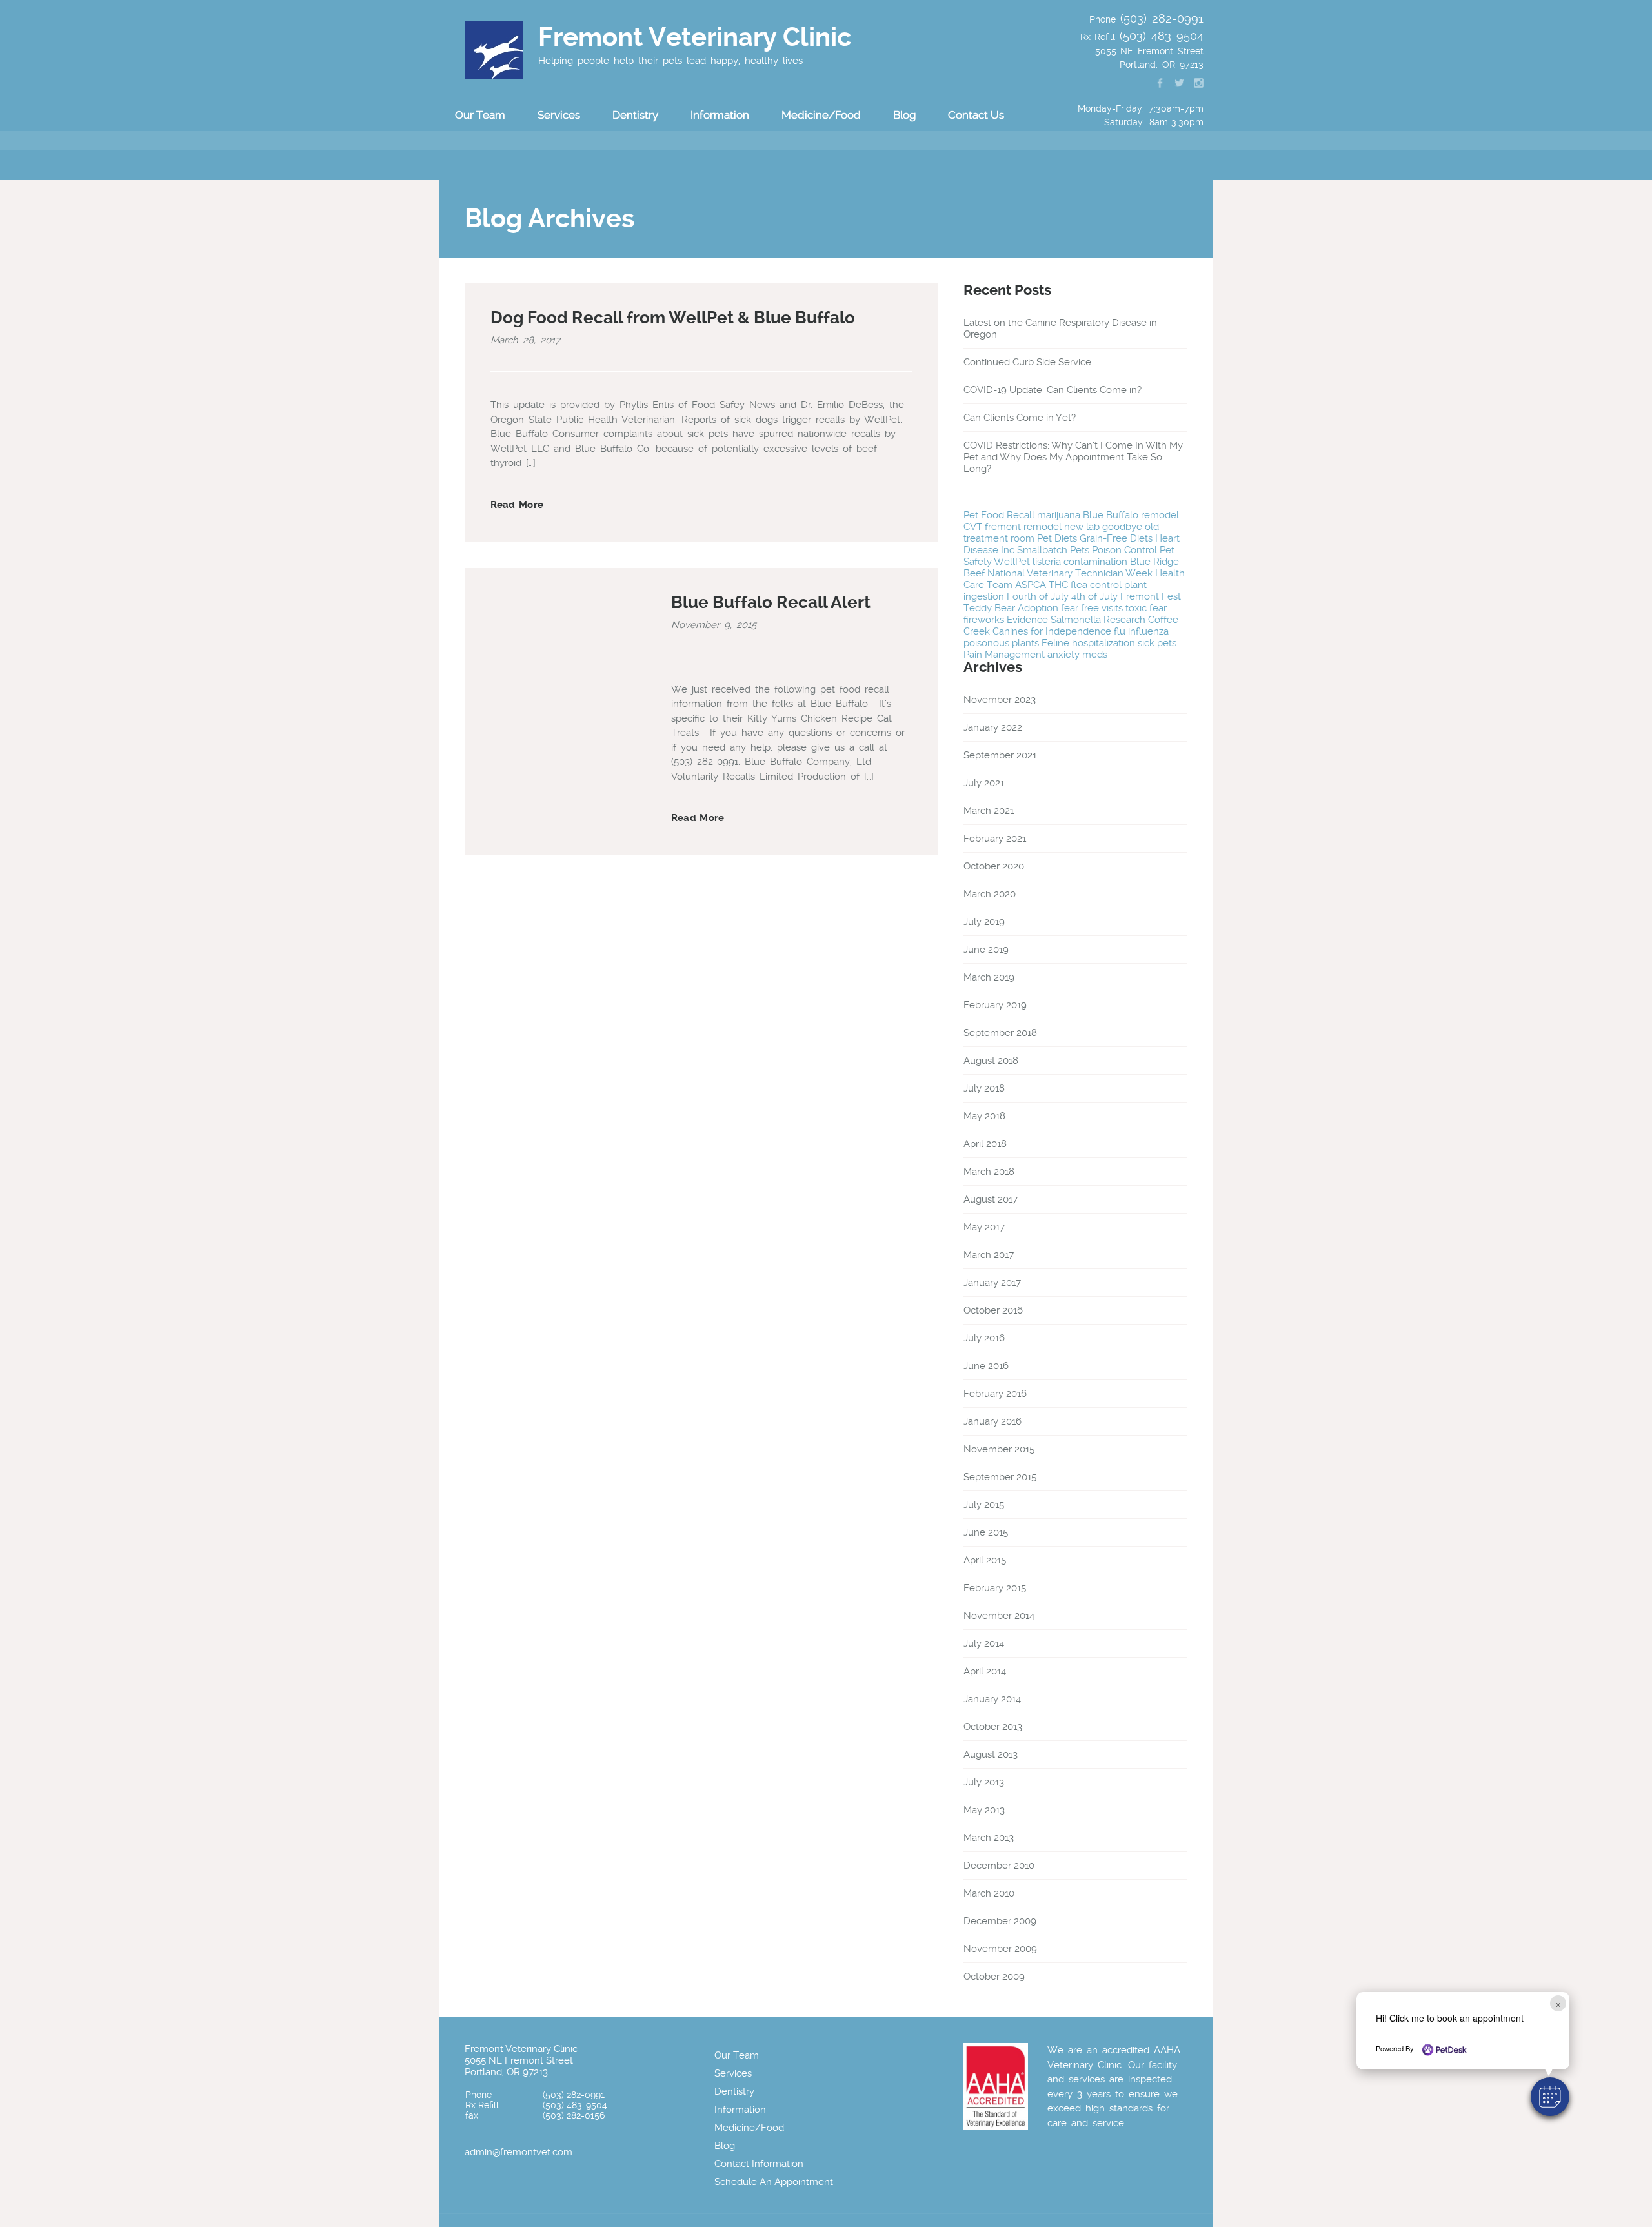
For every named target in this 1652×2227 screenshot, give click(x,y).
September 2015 (1000, 1477)
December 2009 (1000, 1921)
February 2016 (995, 1394)
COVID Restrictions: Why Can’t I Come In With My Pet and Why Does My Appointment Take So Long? (1073, 457)
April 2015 (985, 1560)
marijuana (1059, 515)
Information (740, 2110)
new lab (1082, 527)
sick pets (1157, 643)
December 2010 (999, 1866)
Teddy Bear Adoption (1011, 608)
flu (1120, 631)
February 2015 (995, 1588)
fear (1158, 608)
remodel (1160, 515)
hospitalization (1103, 643)
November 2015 (999, 1449)
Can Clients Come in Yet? (1020, 418)
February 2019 (995, 1005)
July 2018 (984, 1088)
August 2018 (991, 1061)
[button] (1550, 2097)
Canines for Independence (1052, 631)
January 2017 (992, 1283)
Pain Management (1004, 655)
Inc (1008, 550)
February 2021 (995, 839)
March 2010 (989, 1893)
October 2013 (993, 1727)
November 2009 (1000, 1949)
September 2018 (1000, 1033)
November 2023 (1000, 700)
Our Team (737, 2055)
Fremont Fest (1151, 596)
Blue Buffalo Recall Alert (771, 602)
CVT (973, 527)
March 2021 (989, 811)
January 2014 (992, 1699)
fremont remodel (1023, 527)
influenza (1148, 631)
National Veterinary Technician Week (1070, 573)
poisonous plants (1001, 643)
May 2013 (984, 1810)
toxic (1136, 608)
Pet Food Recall (999, 515)
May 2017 (984, 1227)
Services (733, 2073)
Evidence (1027, 620)
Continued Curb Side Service (1027, 362)
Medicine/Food (821, 115)
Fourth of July (1038, 596)
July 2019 (984, 922)
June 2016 (986, 1366)
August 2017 (991, 1199)
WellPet (1012, 562)
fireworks (984, 620)
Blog (904, 115)
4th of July (1094, 596)
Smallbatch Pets (1053, 550)
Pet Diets (1057, 538)
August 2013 (991, 1754)
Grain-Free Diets (1116, 538)
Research (1124, 620)
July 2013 (984, 1782)
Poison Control (1124, 550)
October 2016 (993, 1310)
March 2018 (989, 1172)
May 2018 (984, 1116)
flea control (1096, 585)
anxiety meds (1077, 655)
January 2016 (992, 1421)
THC (1058, 585)
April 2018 (985, 1144)
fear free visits (1092, 608)
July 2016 (984, 1338)
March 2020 (990, 894)
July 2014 (984, 1643)
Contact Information (759, 2164)
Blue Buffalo (1111, 515)
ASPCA (1031, 585)
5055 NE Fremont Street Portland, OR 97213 (519, 2066)
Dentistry (734, 2091)
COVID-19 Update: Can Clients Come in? (1053, 390)
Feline (1055, 643)
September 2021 (1000, 755)
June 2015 (986, 1532)
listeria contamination (1080, 562)
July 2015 (984, 1505)
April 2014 (985, 1671)
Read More (517, 505)
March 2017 (989, 1255)
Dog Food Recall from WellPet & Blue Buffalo (673, 318)
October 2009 (994, 1977)
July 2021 (984, 783)
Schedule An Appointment (774, 2182)
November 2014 (999, 1616)
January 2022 (993, 727)
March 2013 (989, 1838)
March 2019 (989, 977)
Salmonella (1076, 620)
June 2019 (986, 950)
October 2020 (994, 866)
